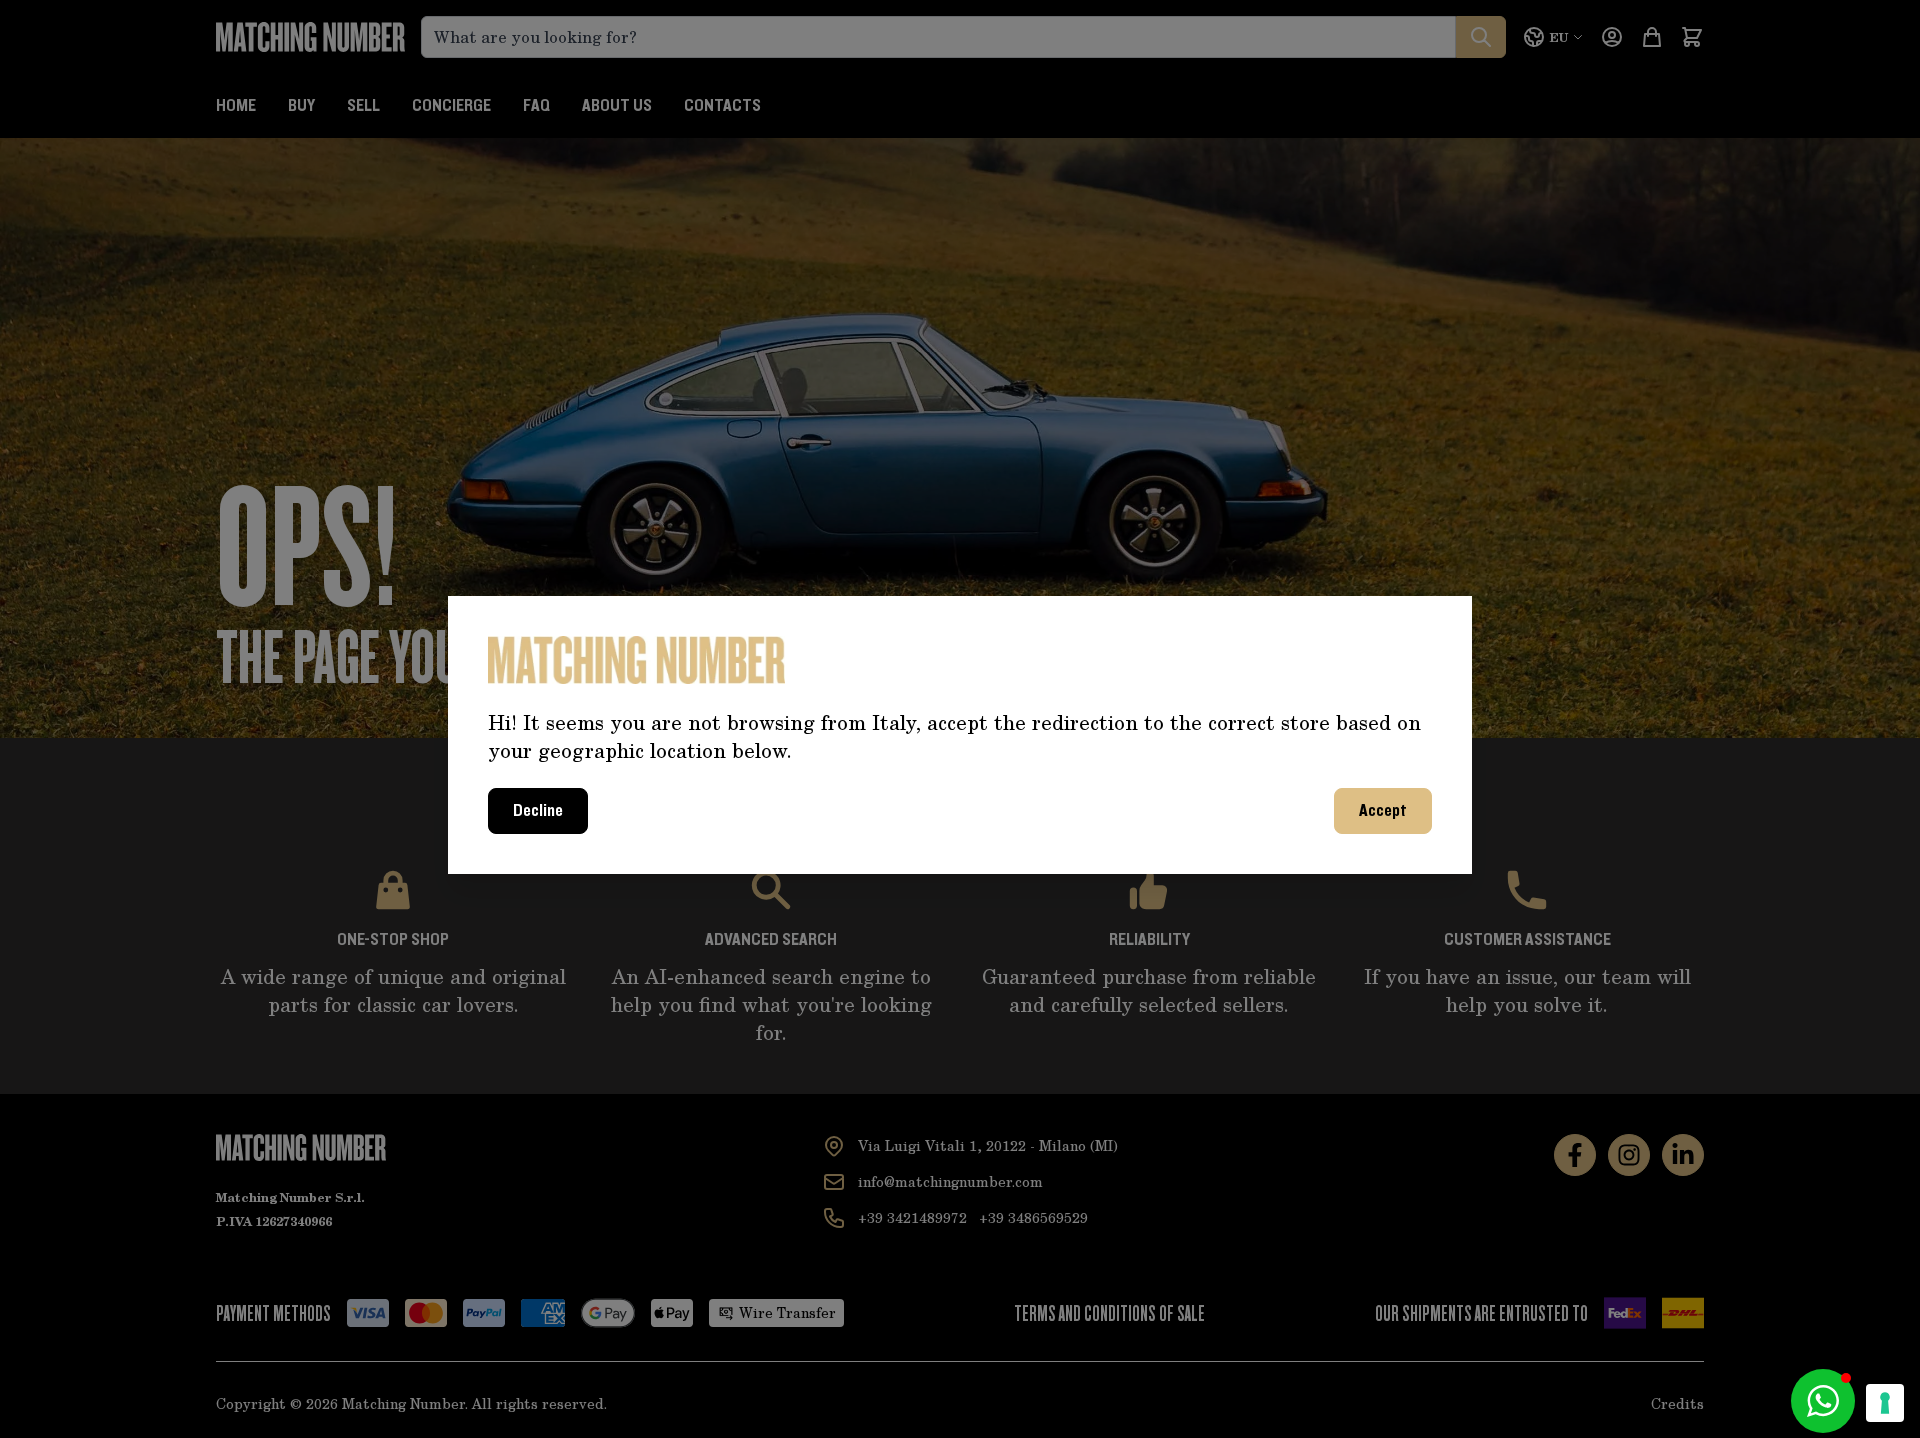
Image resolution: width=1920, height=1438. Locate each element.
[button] (1823, 1401)
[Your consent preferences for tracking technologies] (1885, 1403)
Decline (538, 811)
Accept (1383, 811)
